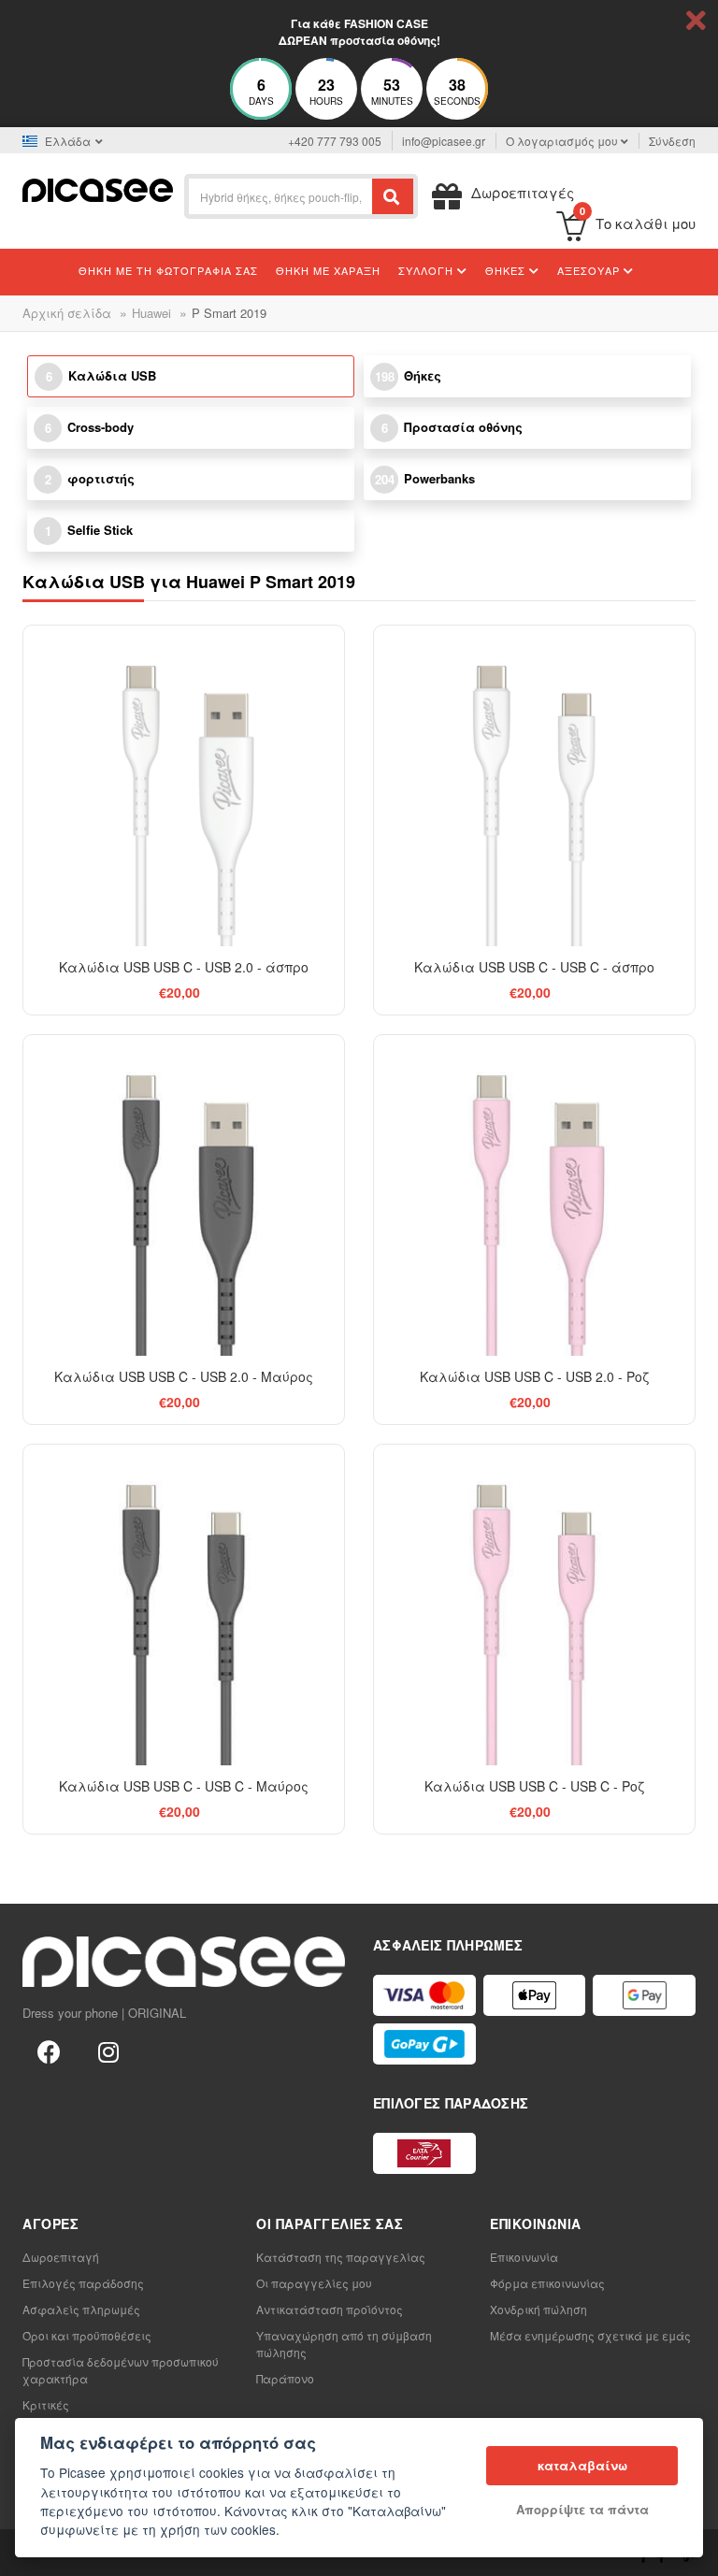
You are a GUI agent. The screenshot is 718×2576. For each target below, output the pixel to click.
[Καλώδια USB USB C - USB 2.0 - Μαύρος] (184, 1195)
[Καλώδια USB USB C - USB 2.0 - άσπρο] (184, 786)
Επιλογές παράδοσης (83, 2283)
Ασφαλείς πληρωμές (81, 2309)
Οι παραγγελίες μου (314, 2283)
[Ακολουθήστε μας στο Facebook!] (49, 2051)
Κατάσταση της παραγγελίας (341, 2257)
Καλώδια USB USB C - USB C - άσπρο (534, 967)
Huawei (151, 313)
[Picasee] (98, 188)
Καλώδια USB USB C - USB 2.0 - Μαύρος (184, 1376)
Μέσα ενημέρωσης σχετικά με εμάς (590, 2335)
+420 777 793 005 (335, 141)
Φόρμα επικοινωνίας (547, 2283)
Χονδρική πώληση (538, 2309)
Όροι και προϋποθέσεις (87, 2335)
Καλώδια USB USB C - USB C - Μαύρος (184, 1786)
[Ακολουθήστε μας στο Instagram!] (108, 2051)
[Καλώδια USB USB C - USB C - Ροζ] (534, 1605)
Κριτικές (46, 2404)
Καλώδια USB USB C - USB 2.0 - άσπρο (184, 967)
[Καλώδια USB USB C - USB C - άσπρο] (534, 786)
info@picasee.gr (444, 141)
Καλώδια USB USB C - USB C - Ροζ (534, 1786)
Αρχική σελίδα (67, 313)
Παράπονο (285, 2378)
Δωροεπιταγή (61, 2257)
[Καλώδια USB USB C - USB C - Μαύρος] (184, 1605)
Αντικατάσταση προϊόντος (330, 2309)
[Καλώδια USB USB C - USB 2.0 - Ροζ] (534, 1195)
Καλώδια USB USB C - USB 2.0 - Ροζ (534, 1376)
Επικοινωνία (524, 2257)
